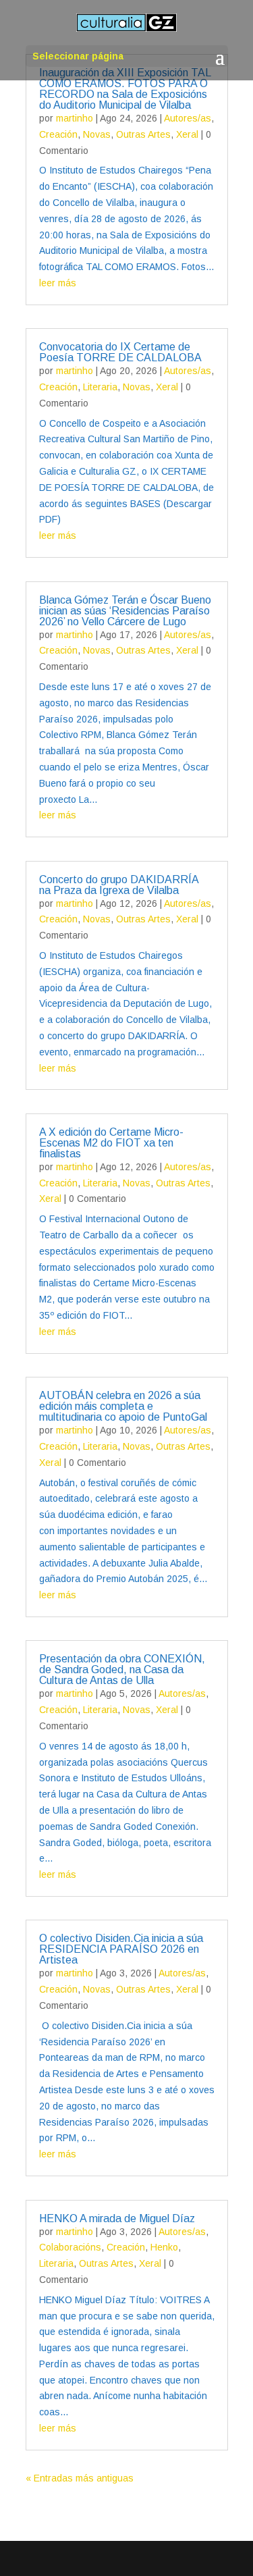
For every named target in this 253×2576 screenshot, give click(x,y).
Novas (97, 134)
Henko (164, 2247)
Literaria (100, 387)
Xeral (187, 134)
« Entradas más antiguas (80, 2478)
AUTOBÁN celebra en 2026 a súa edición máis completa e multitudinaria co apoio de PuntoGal (123, 1406)
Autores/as (188, 118)
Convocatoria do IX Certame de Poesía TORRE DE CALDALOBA (120, 352)
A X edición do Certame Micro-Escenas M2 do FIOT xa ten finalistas (111, 1143)
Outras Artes (143, 134)
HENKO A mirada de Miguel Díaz (117, 2218)
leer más (58, 283)
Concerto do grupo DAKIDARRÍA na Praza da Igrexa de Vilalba (119, 885)
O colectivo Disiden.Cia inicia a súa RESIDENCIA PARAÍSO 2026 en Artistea (121, 1949)
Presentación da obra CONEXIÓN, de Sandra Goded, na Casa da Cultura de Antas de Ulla (122, 1670)
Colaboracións (70, 2247)
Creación (58, 134)
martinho (75, 118)
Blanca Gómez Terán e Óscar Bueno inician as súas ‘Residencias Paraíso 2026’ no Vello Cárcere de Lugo (125, 611)
